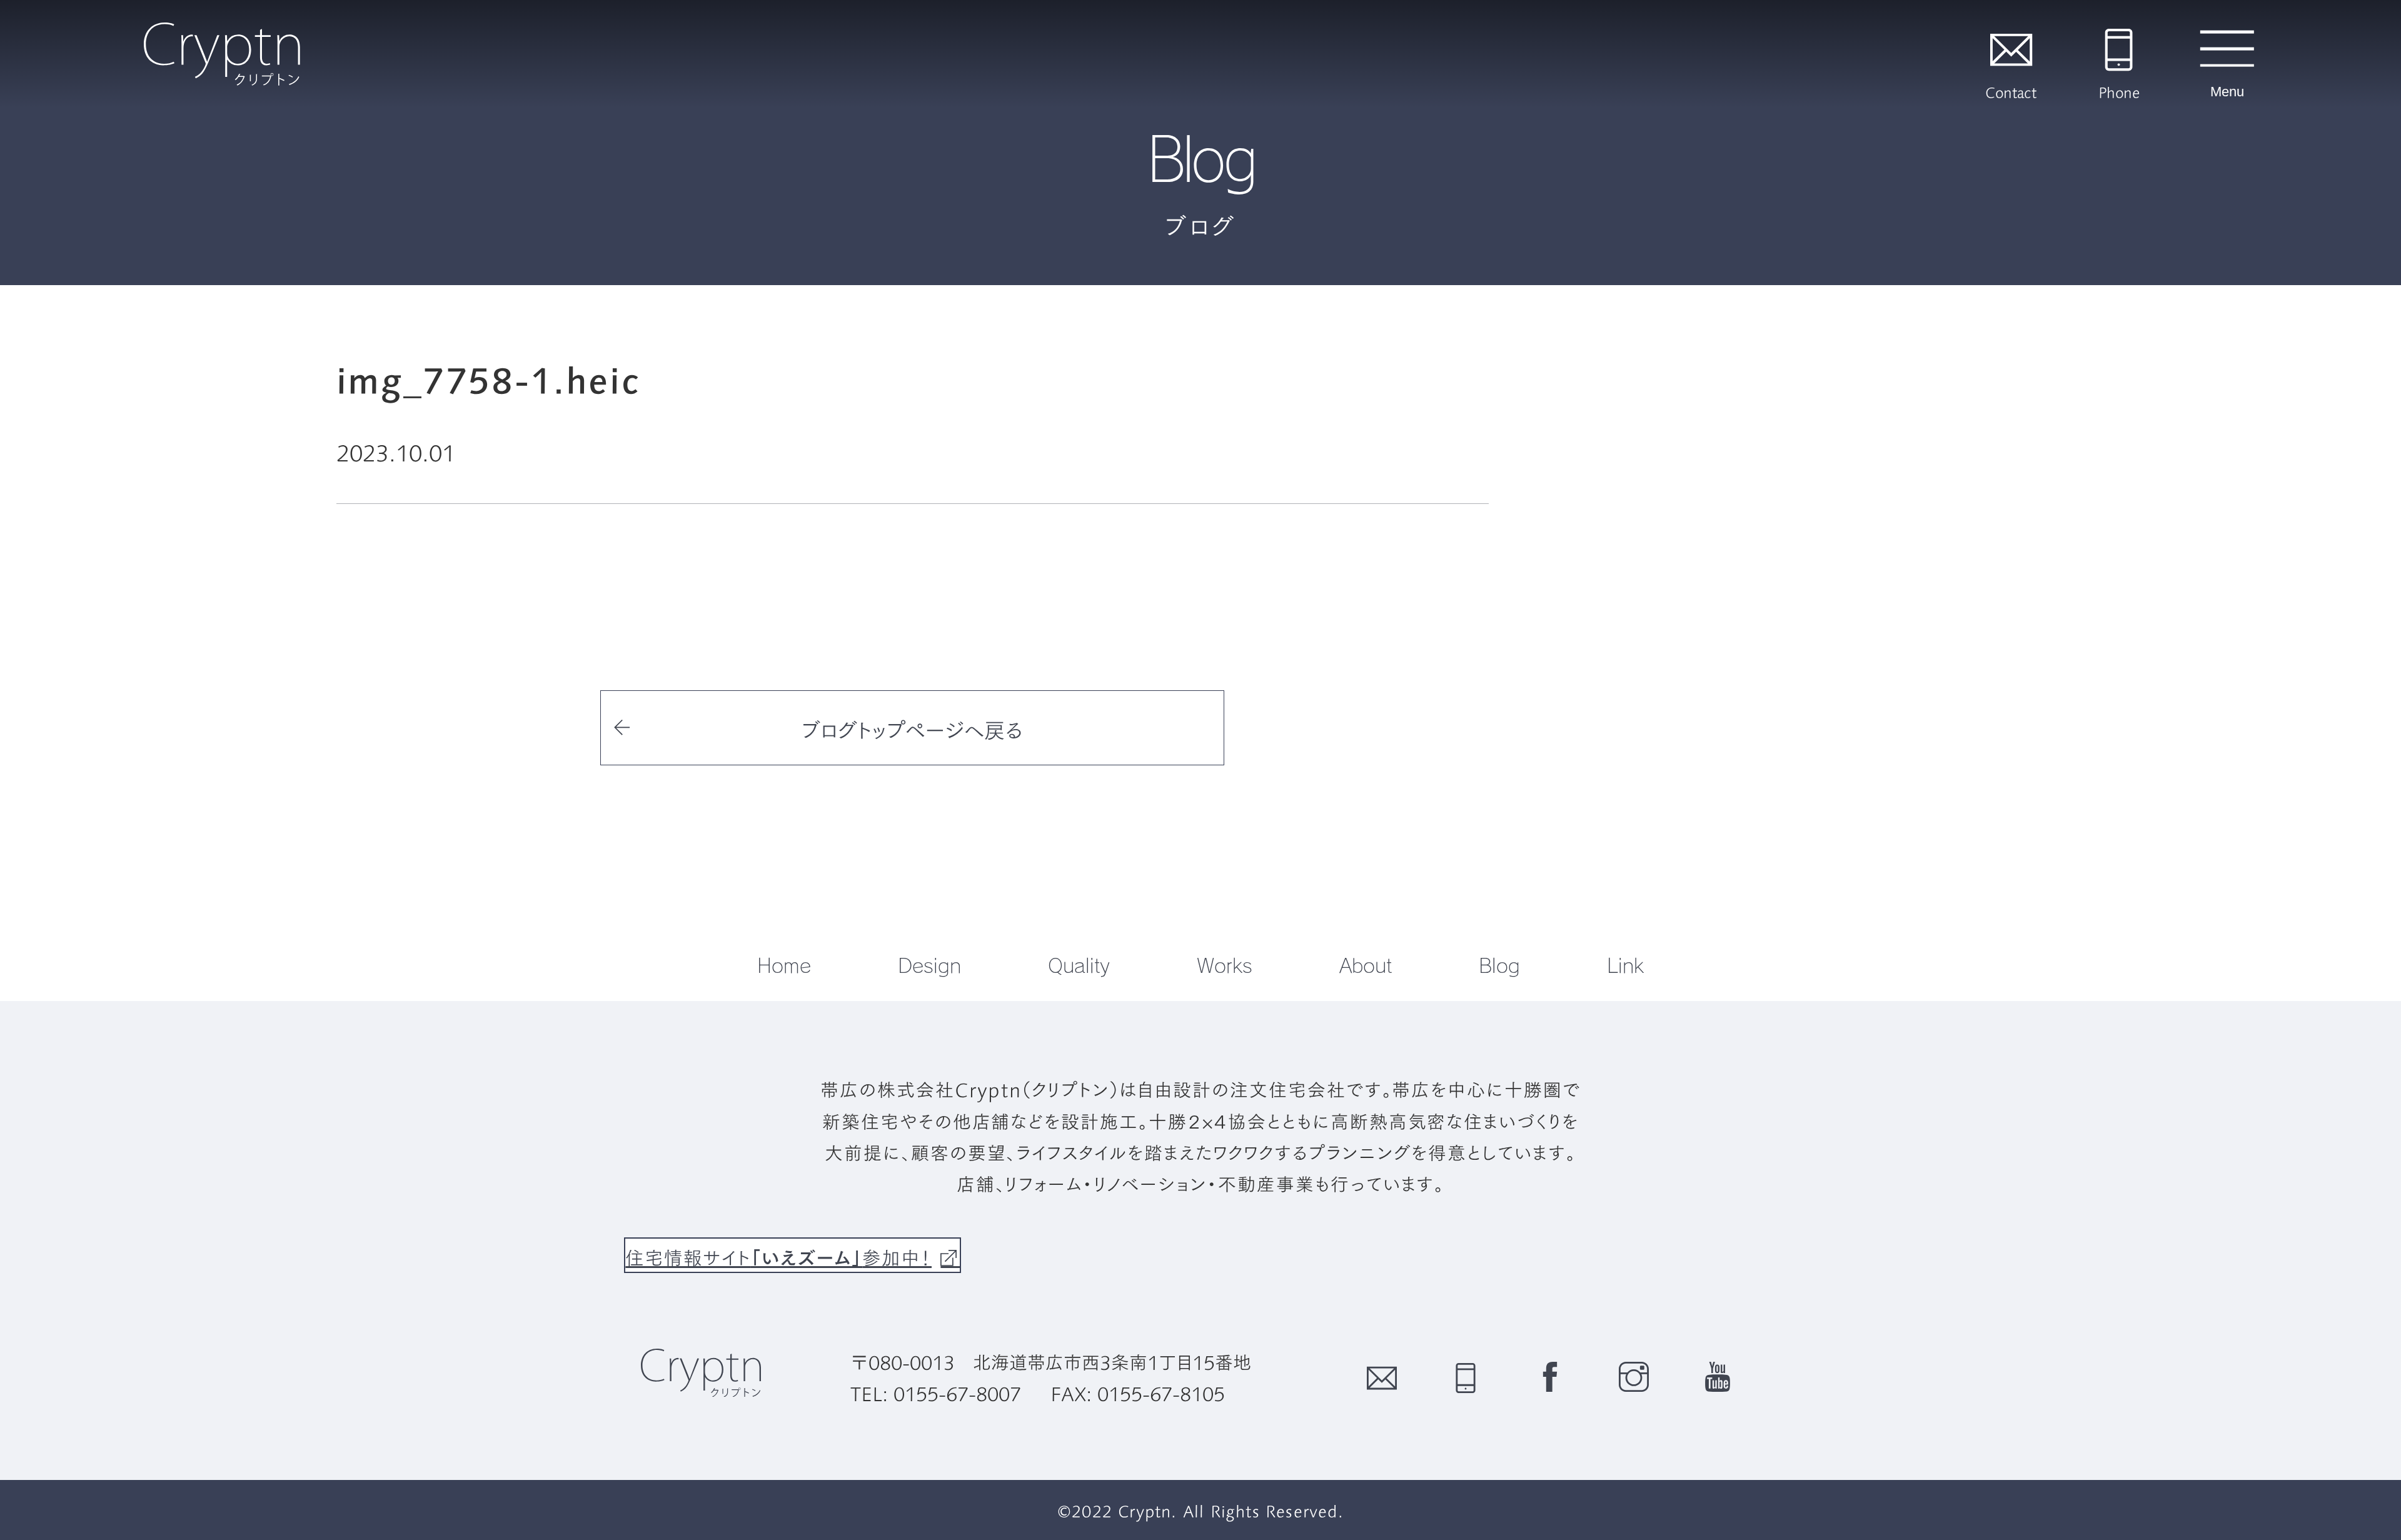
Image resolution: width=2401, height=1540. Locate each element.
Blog (1499, 965)
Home (784, 965)
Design (929, 965)
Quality (1079, 965)
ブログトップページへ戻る (912, 729)
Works (1225, 965)
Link (1625, 965)
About (1366, 965)
